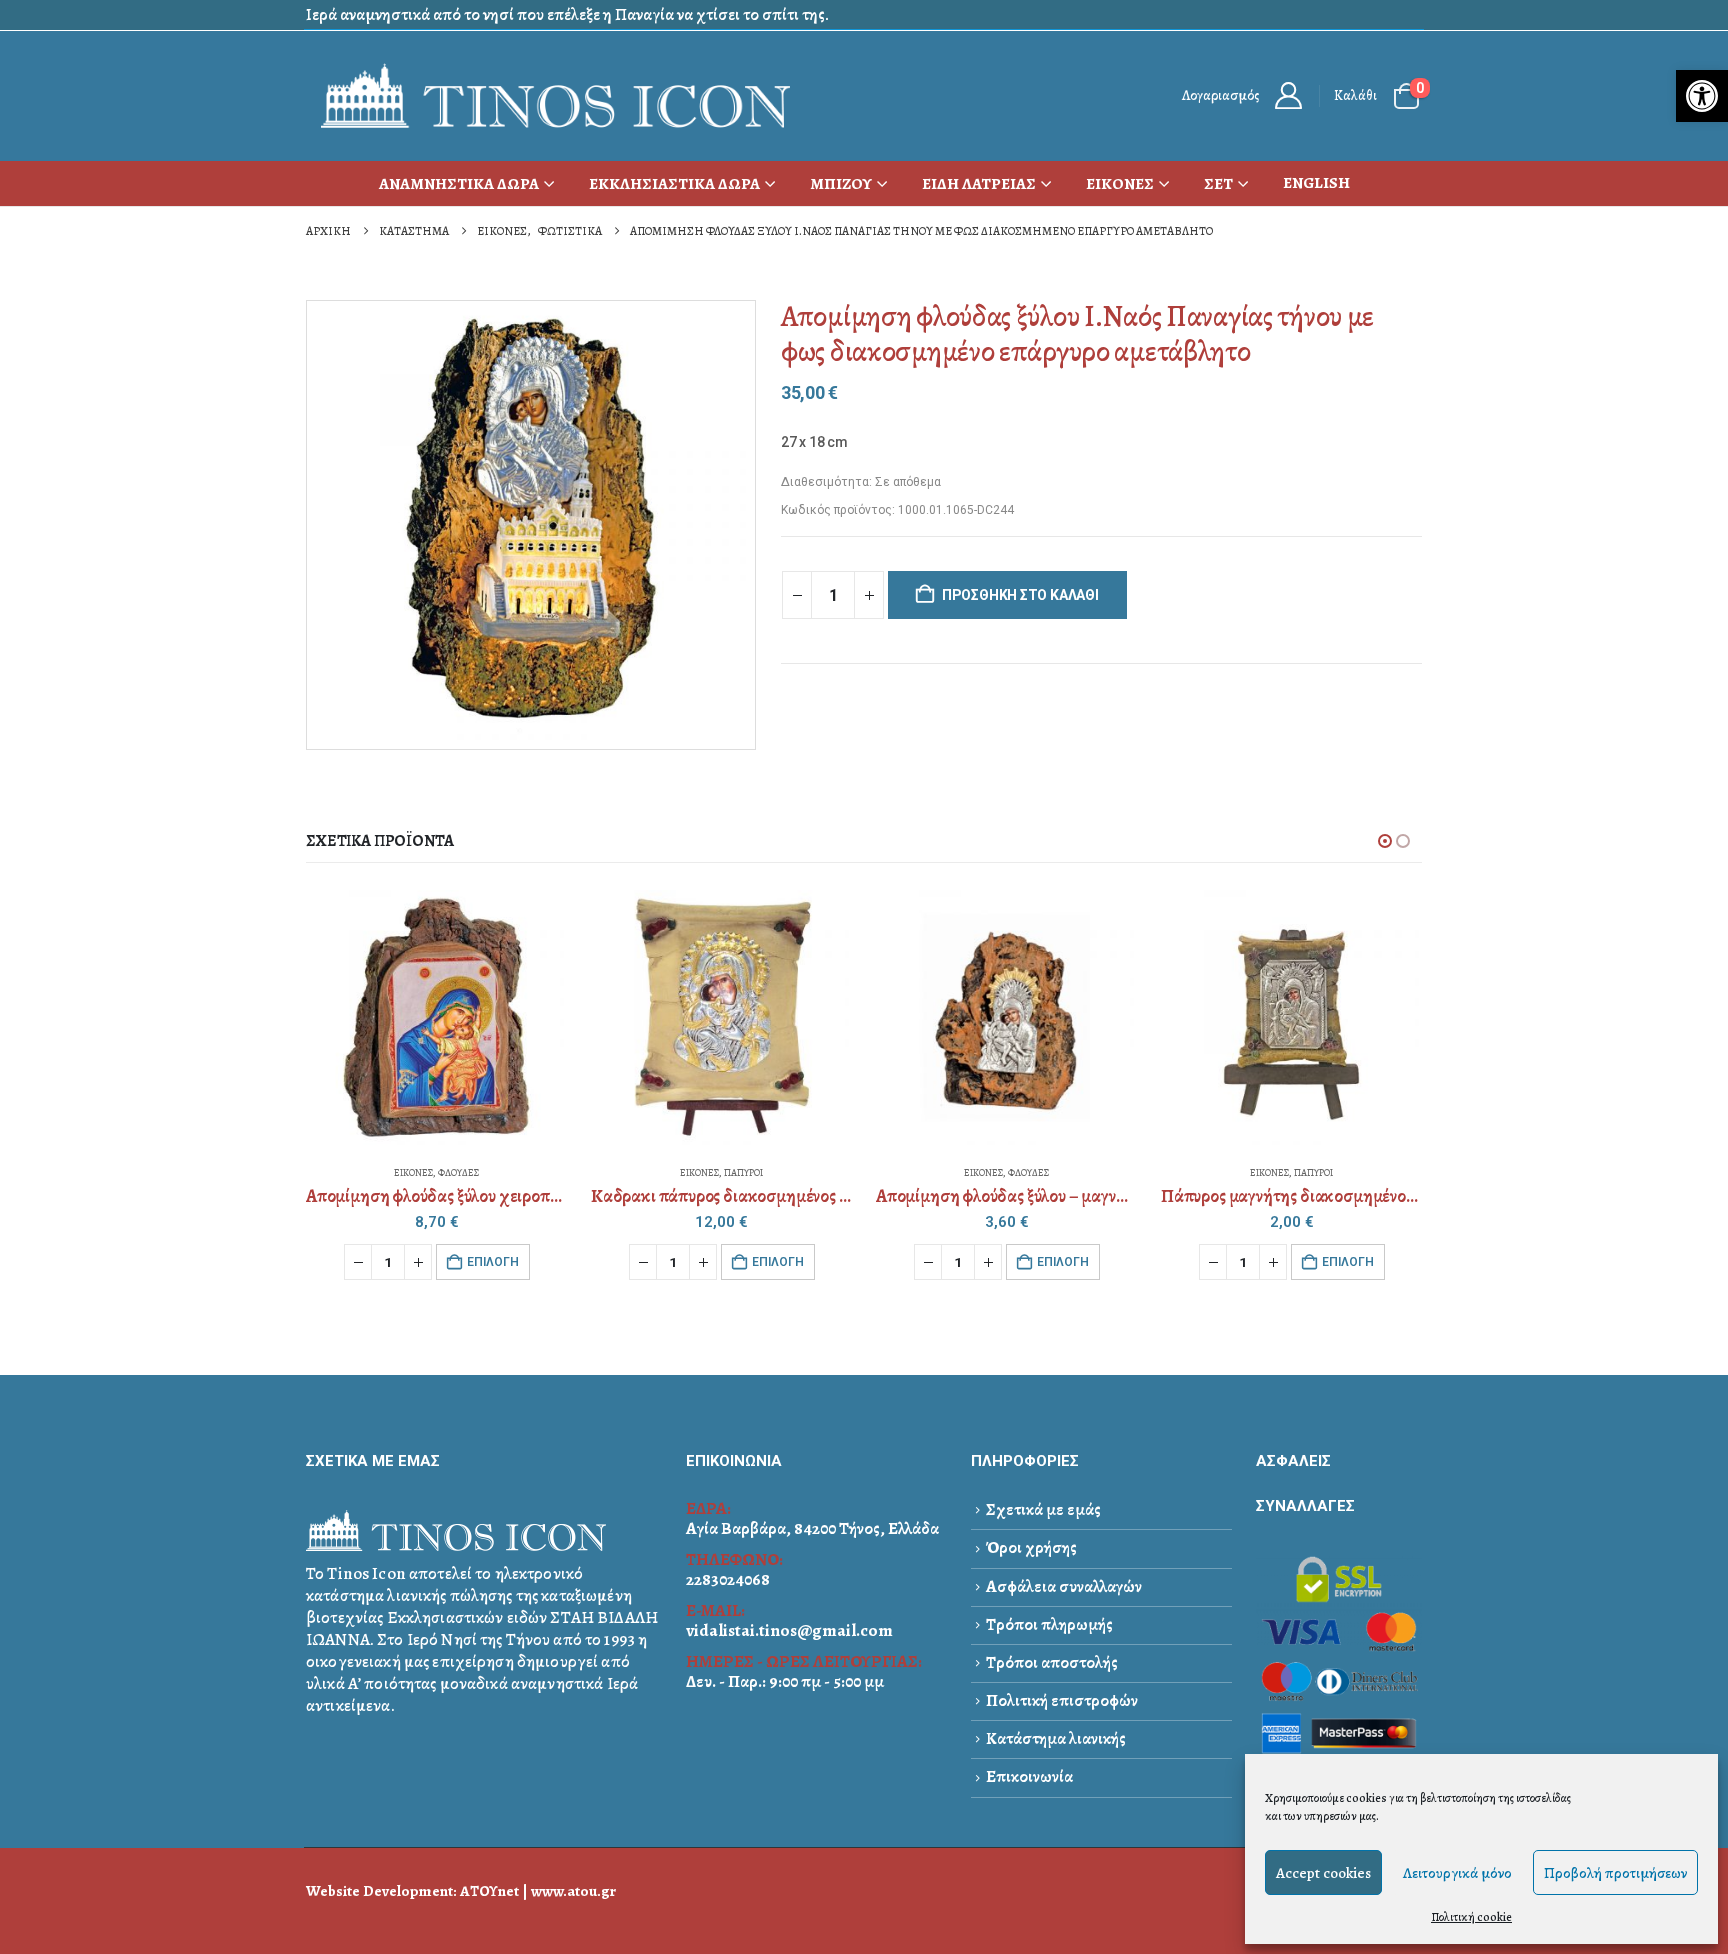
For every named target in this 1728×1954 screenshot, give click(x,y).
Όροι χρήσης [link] (1031, 1547)
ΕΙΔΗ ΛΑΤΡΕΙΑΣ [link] (979, 184)
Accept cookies (1323, 1873)
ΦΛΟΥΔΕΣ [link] (458, 1172)
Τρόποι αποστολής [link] (1052, 1662)
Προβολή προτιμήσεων (1615, 1873)
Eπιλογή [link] (493, 1262)
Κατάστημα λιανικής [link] (1056, 1738)
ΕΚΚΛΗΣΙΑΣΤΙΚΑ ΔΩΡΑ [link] (674, 184)
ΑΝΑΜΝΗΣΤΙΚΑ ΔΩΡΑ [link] (459, 184)
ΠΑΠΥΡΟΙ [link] (743, 1172)
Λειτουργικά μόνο (1457, 1873)
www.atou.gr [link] (573, 1890)
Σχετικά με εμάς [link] (1043, 1509)
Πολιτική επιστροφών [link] (1062, 1700)
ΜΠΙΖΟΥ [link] (841, 184)
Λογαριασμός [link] (1220, 95)
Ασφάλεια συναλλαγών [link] (1064, 1586)
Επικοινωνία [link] (1029, 1776)
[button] (1385, 841)
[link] (1702, 96)
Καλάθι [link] (1355, 95)
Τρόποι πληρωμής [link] (1049, 1624)
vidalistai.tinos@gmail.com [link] (789, 1630)
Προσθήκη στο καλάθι (1020, 595)
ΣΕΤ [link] (1218, 184)
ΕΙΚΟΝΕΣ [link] (1120, 184)
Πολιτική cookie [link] (1471, 1917)
